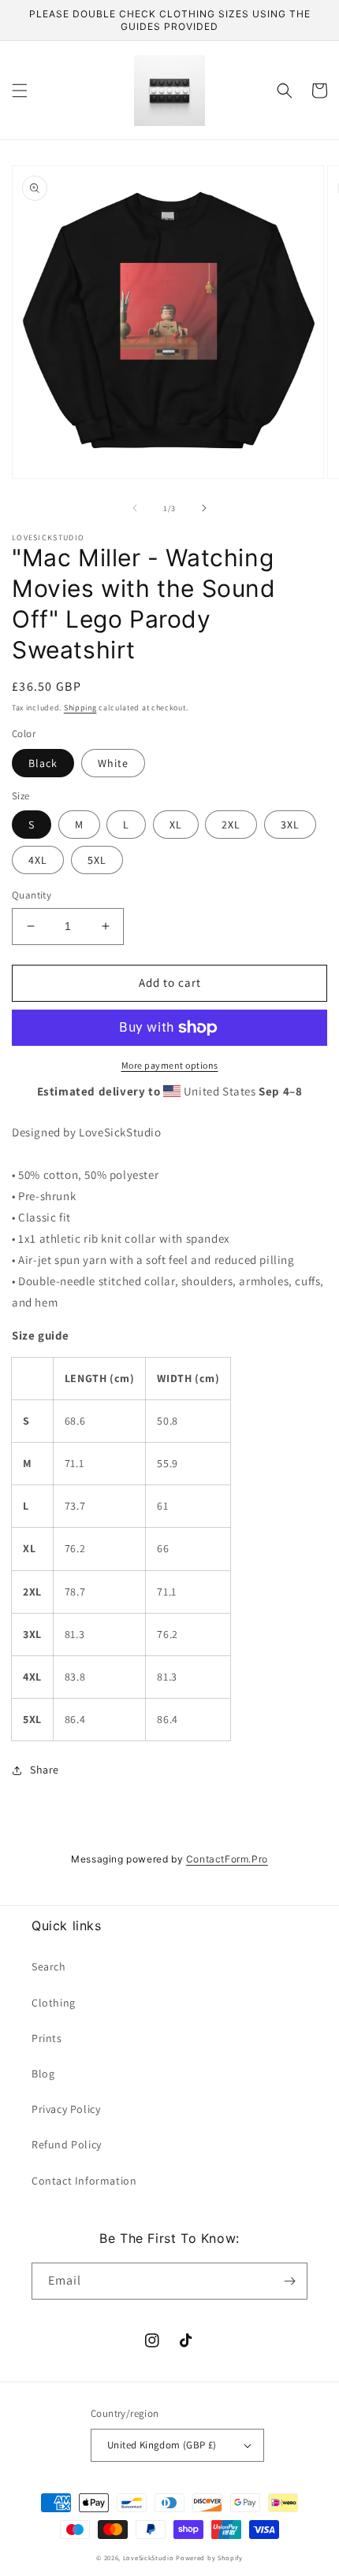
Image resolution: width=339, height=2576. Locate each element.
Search (49, 1966)
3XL (290, 825)
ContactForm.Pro (227, 1859)
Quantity (32, 895)
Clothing (54, 2003)
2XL (231, 825)
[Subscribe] (289, 2281)
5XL (97, 860)
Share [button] (45, 1770)
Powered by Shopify (209, 2557)
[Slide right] (204, 508)
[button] (20, 91)
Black (43, 763)
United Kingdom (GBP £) (162, 2445)
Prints (47, 2038)
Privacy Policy (66, 2109)
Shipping (80, 708)
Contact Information (84, 2181)
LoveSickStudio (149, 2557)
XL (176, 825)
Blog (43, 2074)
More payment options (170, 1065)
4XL (38, 860)
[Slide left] (135, 508)
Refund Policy (67, 2144)
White (113, 763)
